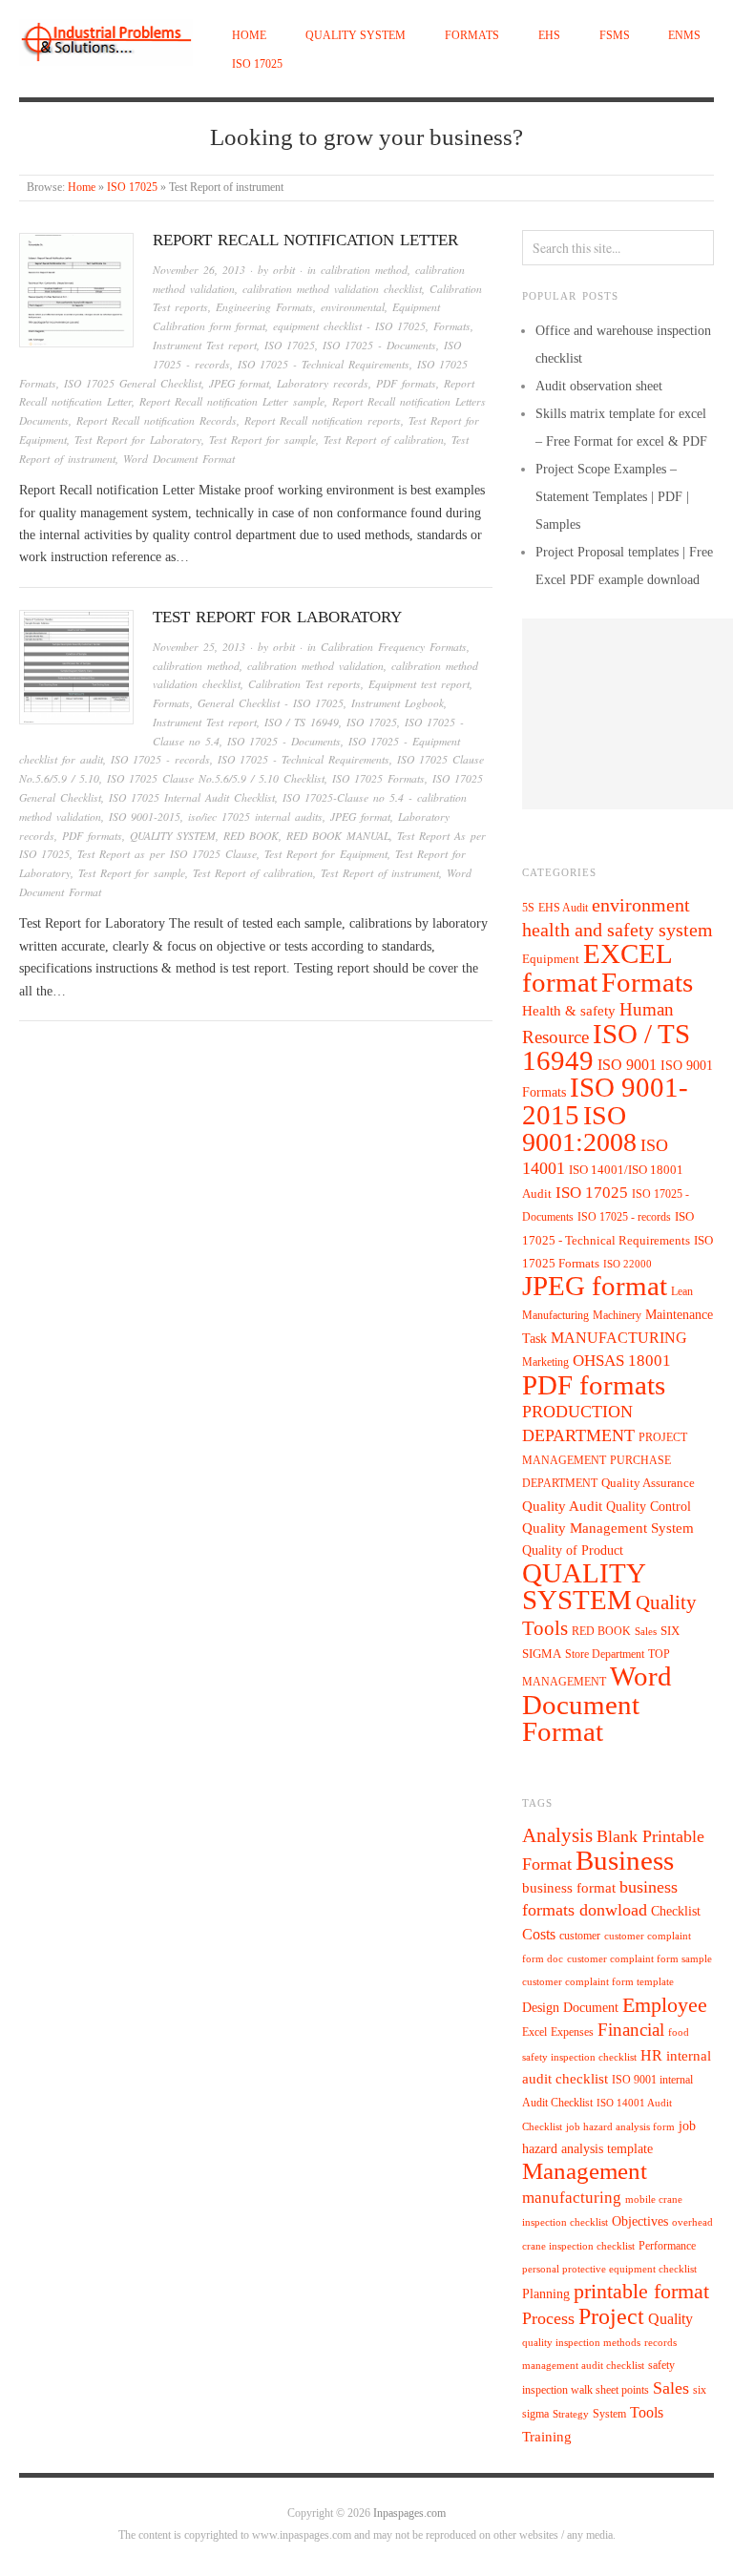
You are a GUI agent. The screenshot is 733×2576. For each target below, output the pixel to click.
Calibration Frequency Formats (394, 647)
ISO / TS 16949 (302, 722)
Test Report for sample (262, 440)
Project (611, 2316)
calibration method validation (315, 666)
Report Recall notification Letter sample (232, 401)
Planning (546, 2294)
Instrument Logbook (398, 703)
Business (625, 1860)
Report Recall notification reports (323, 420)
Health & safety (569, 1010)
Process (548, 2318)
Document (591, 2008)
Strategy (571, 2414)
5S (528, 908)
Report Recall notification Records (157, 420)
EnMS (684, 36)
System (609, 2414)
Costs (539, 1934)
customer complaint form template (598, 1982)
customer (580, 1936)
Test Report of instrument (380, 873)
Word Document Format (179, 459)
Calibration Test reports (304, 684)
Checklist (676, 1911)
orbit (284, 270)
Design (541, 2008)
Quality (670, 2319)
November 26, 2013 (199, 270)
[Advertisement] (628, 714)
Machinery (617, 1315)
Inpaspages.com (409, 2513)
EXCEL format (597, 968)
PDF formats (406, 383)
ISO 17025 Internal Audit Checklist (192, 797)
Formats (472, 36)
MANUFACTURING (619, 1338)
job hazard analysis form (620, 2127)
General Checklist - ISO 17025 (271, 703)
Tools (647, 2412)
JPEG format (239, 383)
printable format (641, 2291)
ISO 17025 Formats (378, 778)
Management (585, 2170)
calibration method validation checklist (332, 289)
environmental (353, 307)
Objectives (640, 2221)
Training (547, 2437)
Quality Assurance (648, 1483)
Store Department (605, 1654)
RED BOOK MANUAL (338, 836)
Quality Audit (562, 1506)
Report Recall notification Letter (305, 240)
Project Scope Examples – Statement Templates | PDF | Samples (612, 497)
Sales (646, 1631)
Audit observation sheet (599, 386)
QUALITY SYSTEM (356, 36)
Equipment (551, 959)
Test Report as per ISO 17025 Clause (167, 854)
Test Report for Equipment (326, 854)
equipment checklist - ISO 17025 (349, 326)
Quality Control (649, 1506)
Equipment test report (419, 684)
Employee (665, 2005)
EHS (549, 36)
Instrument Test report (205, 345)
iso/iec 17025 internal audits (255, 817)
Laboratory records (323, 383)
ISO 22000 (628, 1264)
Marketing (545, 1362)
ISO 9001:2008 (579, 1129)
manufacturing (572, 2198)
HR (651, 2055)
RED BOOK (251, 836)
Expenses (572, 2032)
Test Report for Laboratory (138, 440)
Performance (667, 2246)
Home (249, 36)
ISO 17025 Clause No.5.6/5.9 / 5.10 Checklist (216, 778)
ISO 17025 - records (160, 759)
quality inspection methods (581, 2343)
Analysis (557, 1835)
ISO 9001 (627, 1065)
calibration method (364, 270)
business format (569, 1888)
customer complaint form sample (639, 1959)
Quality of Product (573, 1550)
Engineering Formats (264, 307)
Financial (631, 2030)
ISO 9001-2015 (145, 817)
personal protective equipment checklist (609, 2269)
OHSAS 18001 (622, 1361)
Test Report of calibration (384, 440)
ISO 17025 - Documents (379, 345)
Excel (534, 2032)
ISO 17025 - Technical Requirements (324, 364)
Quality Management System (608, 1528)
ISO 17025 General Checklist (133, 383)
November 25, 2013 (199, 647)
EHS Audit (563, 908)
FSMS (615, 36)
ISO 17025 (257, 64)
